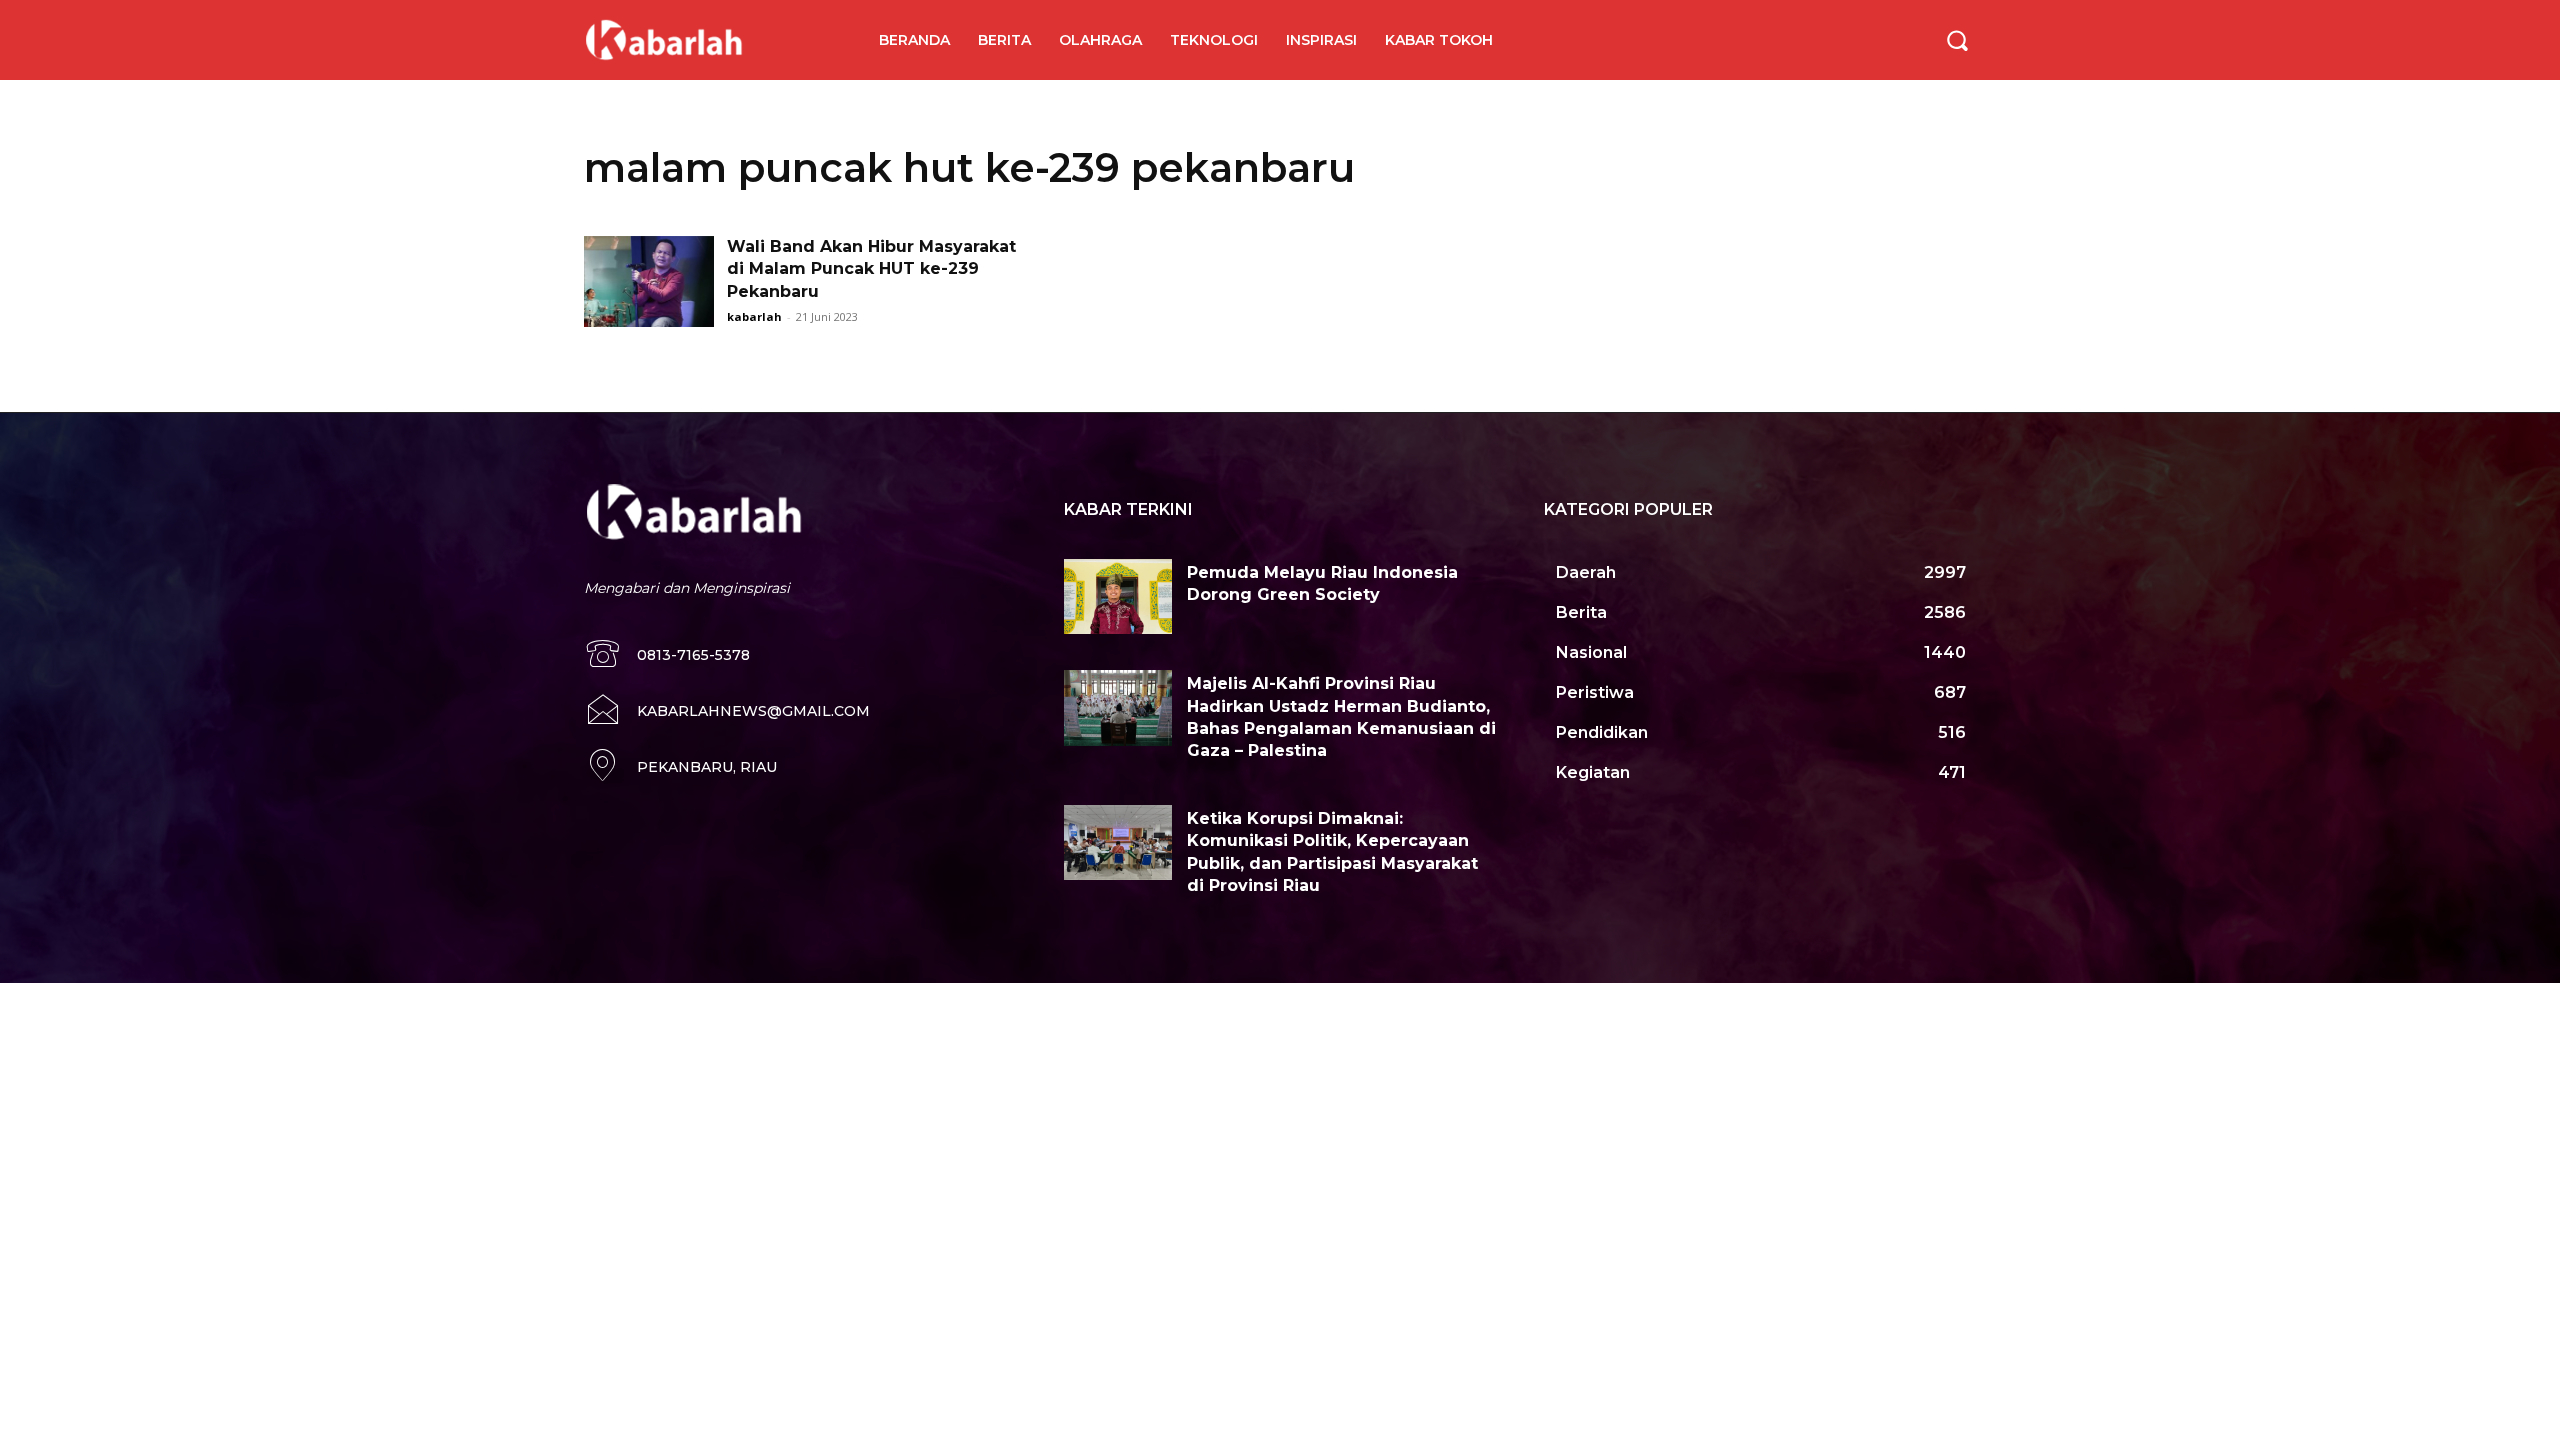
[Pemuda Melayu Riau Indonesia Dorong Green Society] (1118, 597)
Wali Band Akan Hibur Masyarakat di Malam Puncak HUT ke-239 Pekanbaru (871, 269)
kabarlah (754, 316)
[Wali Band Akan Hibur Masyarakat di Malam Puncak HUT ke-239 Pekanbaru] (649, 281)
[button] (1957, 40)
